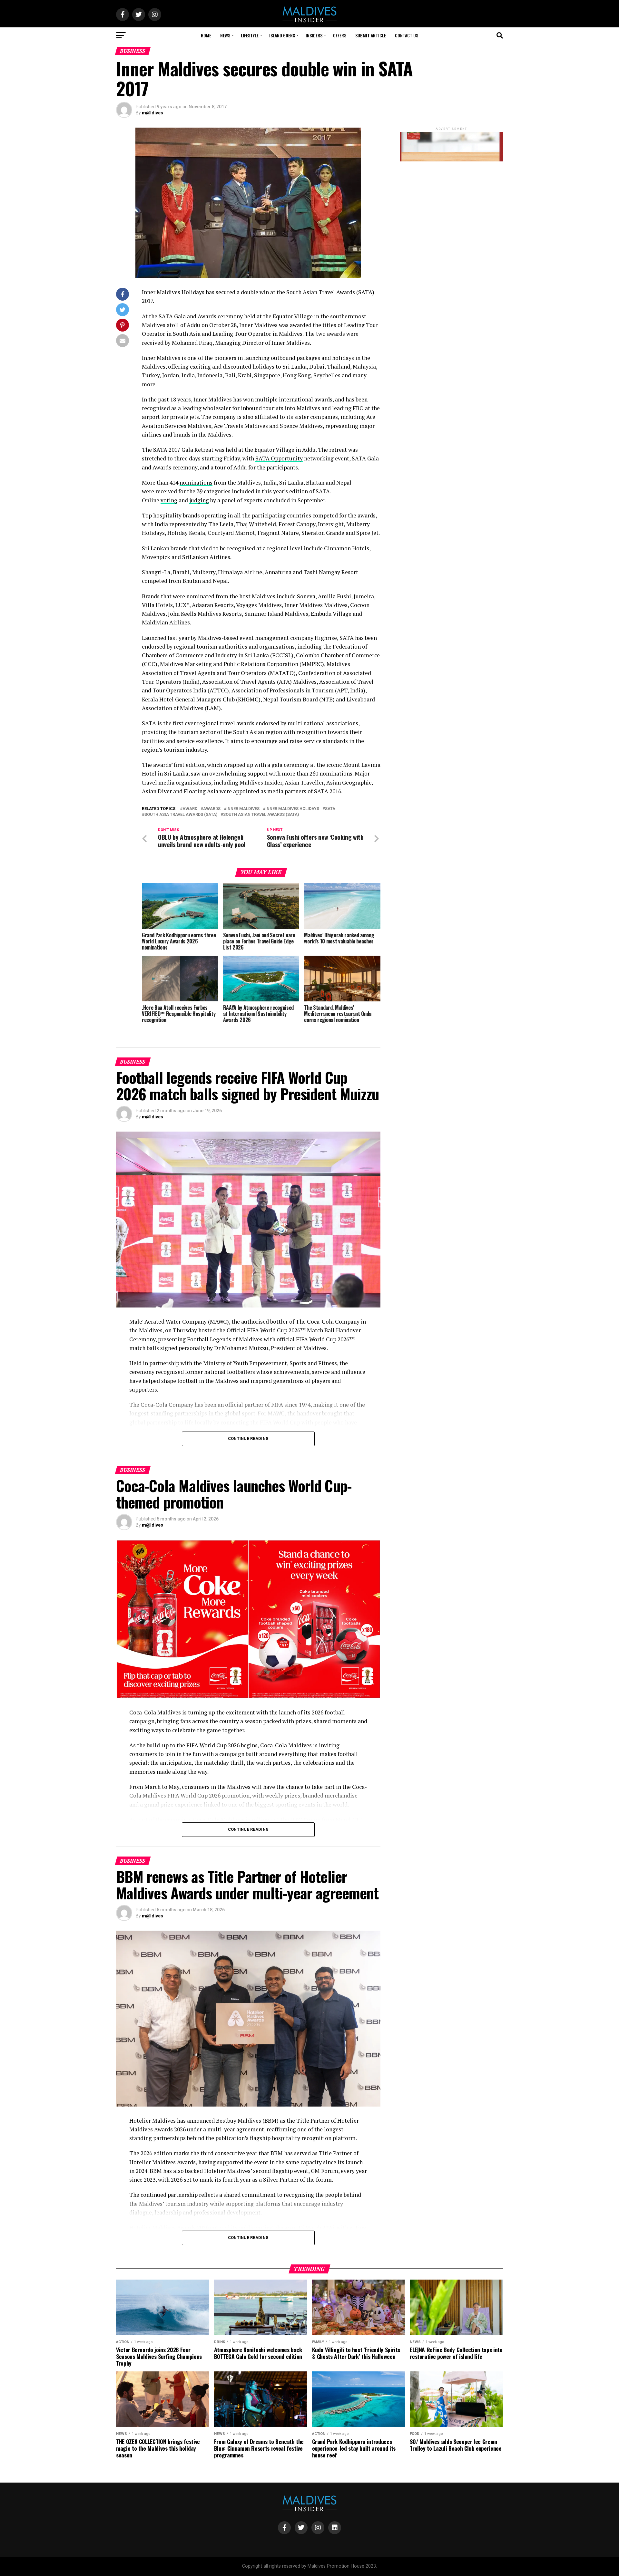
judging (199, 500)
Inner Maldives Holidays (292, 809)
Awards (212, 809)
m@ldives (152, 113)
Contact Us (407, 35)
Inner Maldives (243, 809)
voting (169, 500)
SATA (330, 809)
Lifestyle (250, 35)
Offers (340, 35)
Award (190, 809)
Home (206, 35)
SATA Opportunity (279, 458)
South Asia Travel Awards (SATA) (181, 815)
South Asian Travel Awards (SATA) (261, 815)
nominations (196, 482)
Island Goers (282, 35)
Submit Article (371, 35)
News (225, 35)
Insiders (314, 35)
